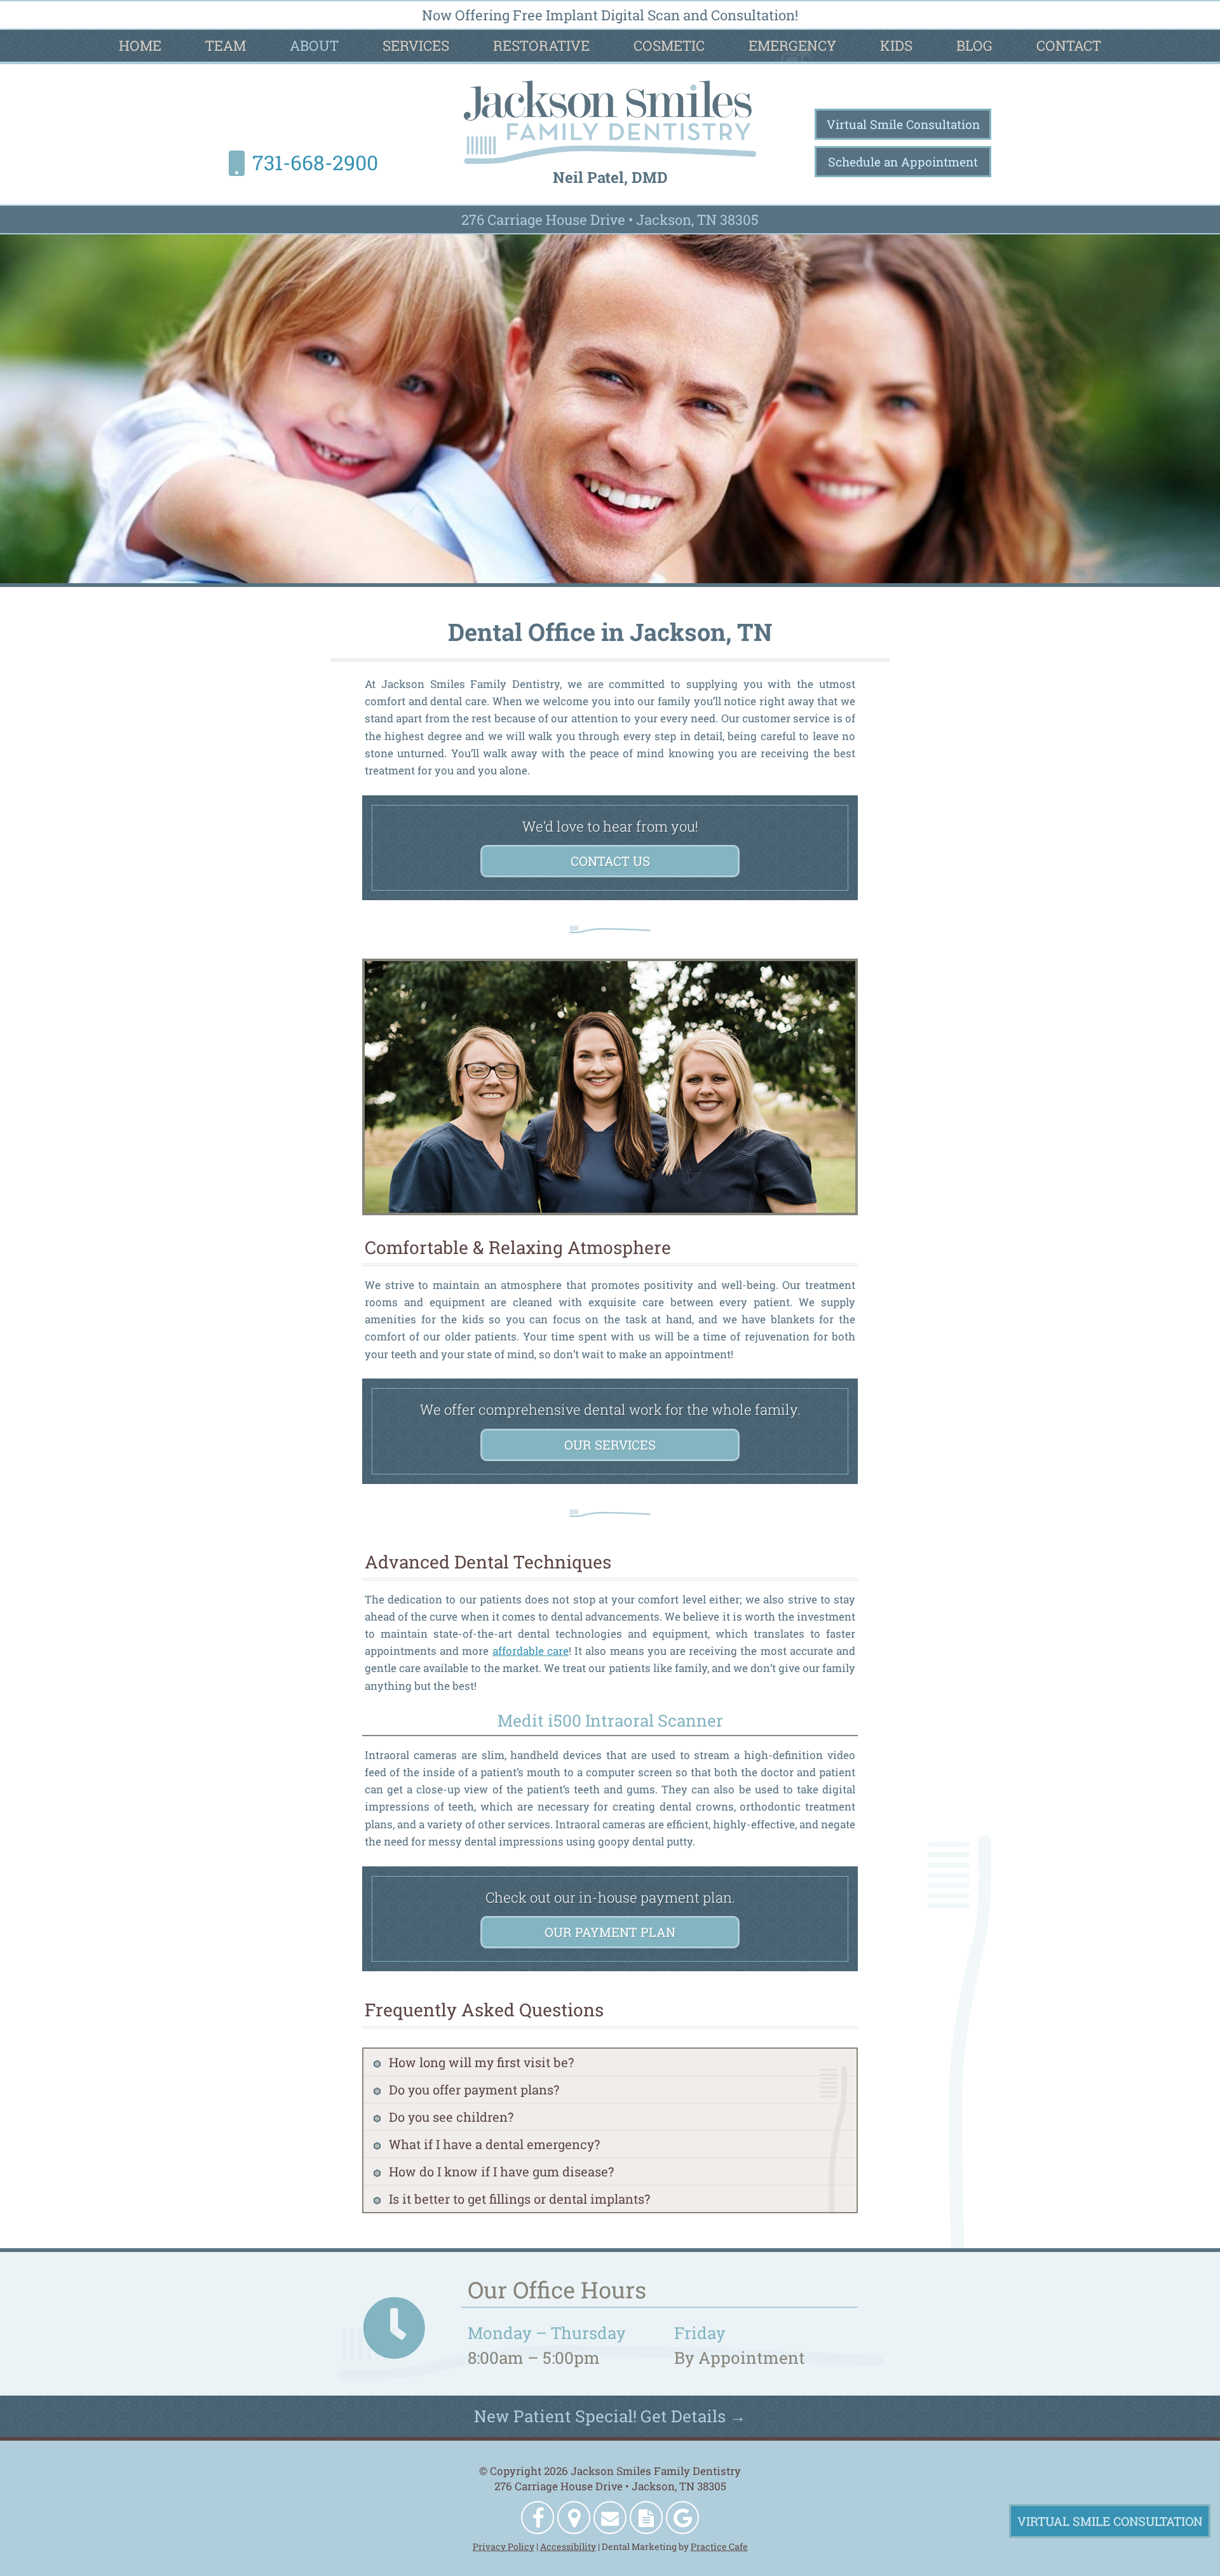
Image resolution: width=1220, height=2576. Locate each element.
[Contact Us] (610, 2518)
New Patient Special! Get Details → (610, 2416)
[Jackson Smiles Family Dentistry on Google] (682, 2518)
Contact (1069, 45)
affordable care (531, 1651)
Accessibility (568, 2546)
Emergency (792, 45)
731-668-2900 (315, 162)
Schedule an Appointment (903, 162)
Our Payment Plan (610, 1932)
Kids (896, 45)
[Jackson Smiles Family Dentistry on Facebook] (538, 2518)
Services (416, 45)
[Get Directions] (574, 2518)
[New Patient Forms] (646, 2518)
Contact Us (610, 861)
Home (140, 45)
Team (226, 45)
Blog (974, 45)
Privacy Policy (504, 2546)
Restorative (541, 45)
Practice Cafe (719, 2546)
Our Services (610, 1445)
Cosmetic (669, 45)
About (314, 45)
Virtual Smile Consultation (903, 124)
